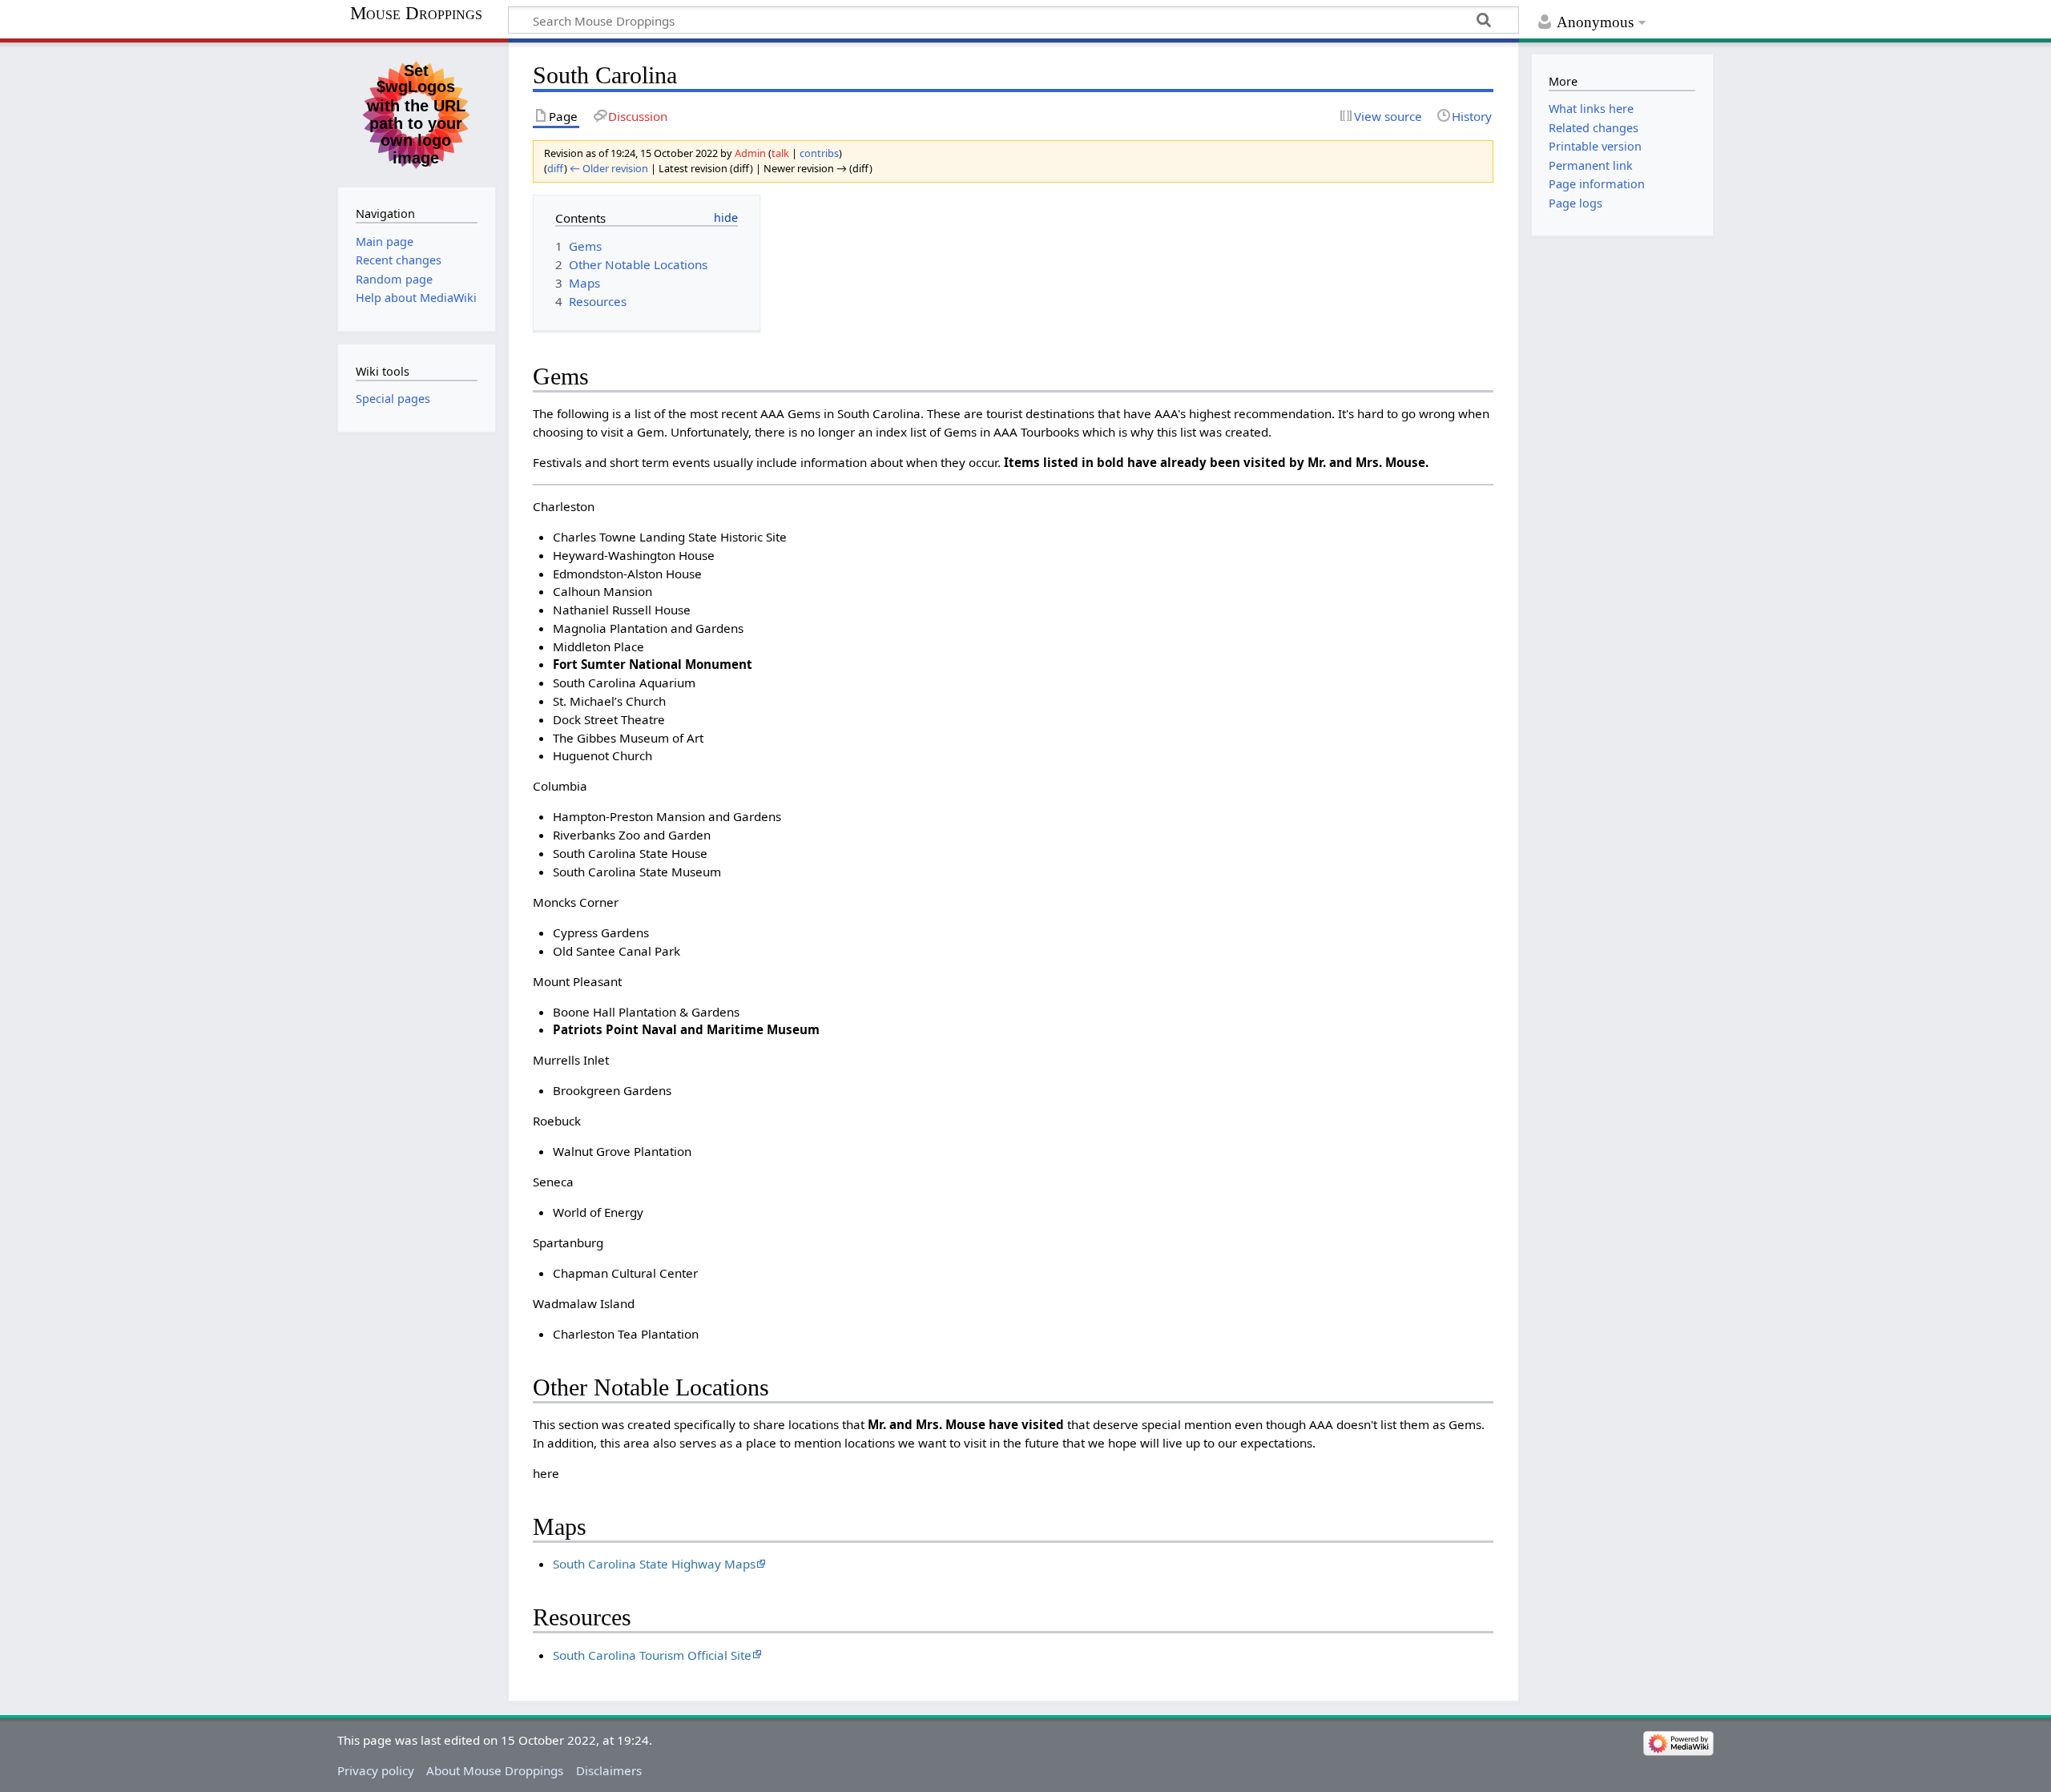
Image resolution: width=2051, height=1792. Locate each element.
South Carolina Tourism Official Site (652, 1655)
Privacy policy (376, 1770)
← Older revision (609, 168)
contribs (819, 153)
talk (780, 153)
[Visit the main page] (417, 113)
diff (556, 168)
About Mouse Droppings (495, 1770)
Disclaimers (609, 1770)
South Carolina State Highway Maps (654, 1564)
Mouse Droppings (416, 14)
